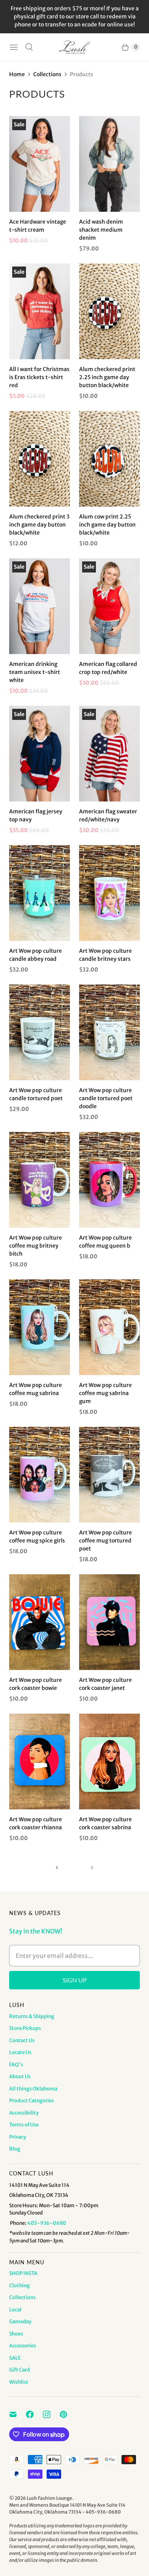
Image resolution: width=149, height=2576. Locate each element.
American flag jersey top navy (36, 815)
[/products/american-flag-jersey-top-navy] (40, 754)
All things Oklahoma (33, 2089)
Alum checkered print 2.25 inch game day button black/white (107, 377)
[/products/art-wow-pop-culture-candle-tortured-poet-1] (40, 1032)
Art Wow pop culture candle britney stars (105, 955)
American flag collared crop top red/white (108, 668)
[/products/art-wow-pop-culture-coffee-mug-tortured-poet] (109, 1475)
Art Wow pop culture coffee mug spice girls (37, 1537)
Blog (15, 2149)
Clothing (19, 2286)
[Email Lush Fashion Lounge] (18, 2414)
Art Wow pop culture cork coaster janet (105, 1684)
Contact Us (22, 2040)
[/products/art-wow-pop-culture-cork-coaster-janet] (109, 1622)
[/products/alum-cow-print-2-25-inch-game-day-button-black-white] (109, 459)
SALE (15, 2358)
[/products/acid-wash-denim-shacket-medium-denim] (109, 164)
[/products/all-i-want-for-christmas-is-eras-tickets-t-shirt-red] (40, 311)
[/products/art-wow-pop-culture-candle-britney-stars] (109, 893)
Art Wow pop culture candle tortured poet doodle (106, 1098)
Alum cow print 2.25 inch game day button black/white (107, 525)
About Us (20, 2076)
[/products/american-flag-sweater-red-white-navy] (109, 754)
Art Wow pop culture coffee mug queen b (105, 1242)
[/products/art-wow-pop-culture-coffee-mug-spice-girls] (40, 1475)
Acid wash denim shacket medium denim (101, 230)
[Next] (92, 1868)
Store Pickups (25, 2028)
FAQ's (16, 2065)
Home (17, 74)
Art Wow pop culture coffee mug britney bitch (36, 1246)
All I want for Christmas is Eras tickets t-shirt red (39, 377)
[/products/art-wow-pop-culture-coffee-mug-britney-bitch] (40, 1180)
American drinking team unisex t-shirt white (35, 672)
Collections (47, 74)
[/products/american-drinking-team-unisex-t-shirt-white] (40, 606)
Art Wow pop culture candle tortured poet (36, 1094)
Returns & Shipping (32, 2016)
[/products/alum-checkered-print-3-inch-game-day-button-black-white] (40, 459)
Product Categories (32, 2101)
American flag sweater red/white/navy (108, 815)
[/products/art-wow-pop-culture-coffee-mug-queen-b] (109, 1180)
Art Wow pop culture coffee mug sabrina (36, 1389)
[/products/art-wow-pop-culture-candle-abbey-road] (40, 893)
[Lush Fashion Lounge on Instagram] (51, 2414)
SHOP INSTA (23, 2273)
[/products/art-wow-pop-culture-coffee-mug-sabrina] (40, 1327)
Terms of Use (24, 2125)
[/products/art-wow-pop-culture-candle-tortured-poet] (109, 1032)
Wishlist (19, 2382)
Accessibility (24, 2113)
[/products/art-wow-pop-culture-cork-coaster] (40, 1761)
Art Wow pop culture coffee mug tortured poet (105, 1541)
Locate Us (20, 2052)
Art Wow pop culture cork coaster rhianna (36, 1823)
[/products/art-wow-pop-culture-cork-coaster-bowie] (40, 1622)
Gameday (20, 2322)
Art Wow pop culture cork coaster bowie (36, 1684)
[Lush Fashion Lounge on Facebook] (34, 2414)
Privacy (18, 2137)
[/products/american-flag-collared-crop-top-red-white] (109, 606)
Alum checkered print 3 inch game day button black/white (39, 525)
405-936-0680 (47, 2223)
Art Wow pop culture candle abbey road (36, 955)
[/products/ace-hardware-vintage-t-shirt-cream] (40, 164)
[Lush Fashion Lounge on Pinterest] (68, 2414)
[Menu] (14, 47)
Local (15, 2310)
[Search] (29, 47)
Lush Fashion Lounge (49, 2498)
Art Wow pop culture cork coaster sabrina (105, 1823)
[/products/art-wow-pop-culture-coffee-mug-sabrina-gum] (109, 1327)
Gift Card (19, 2370)
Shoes (16, 2334)
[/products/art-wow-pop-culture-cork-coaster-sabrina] (109, 1761)
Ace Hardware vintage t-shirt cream (38, 226)
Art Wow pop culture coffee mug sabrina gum (105, 1393)
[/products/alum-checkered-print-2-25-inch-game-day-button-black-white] (109, 311)
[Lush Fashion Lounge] (74, 47)
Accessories (23, 2346)
